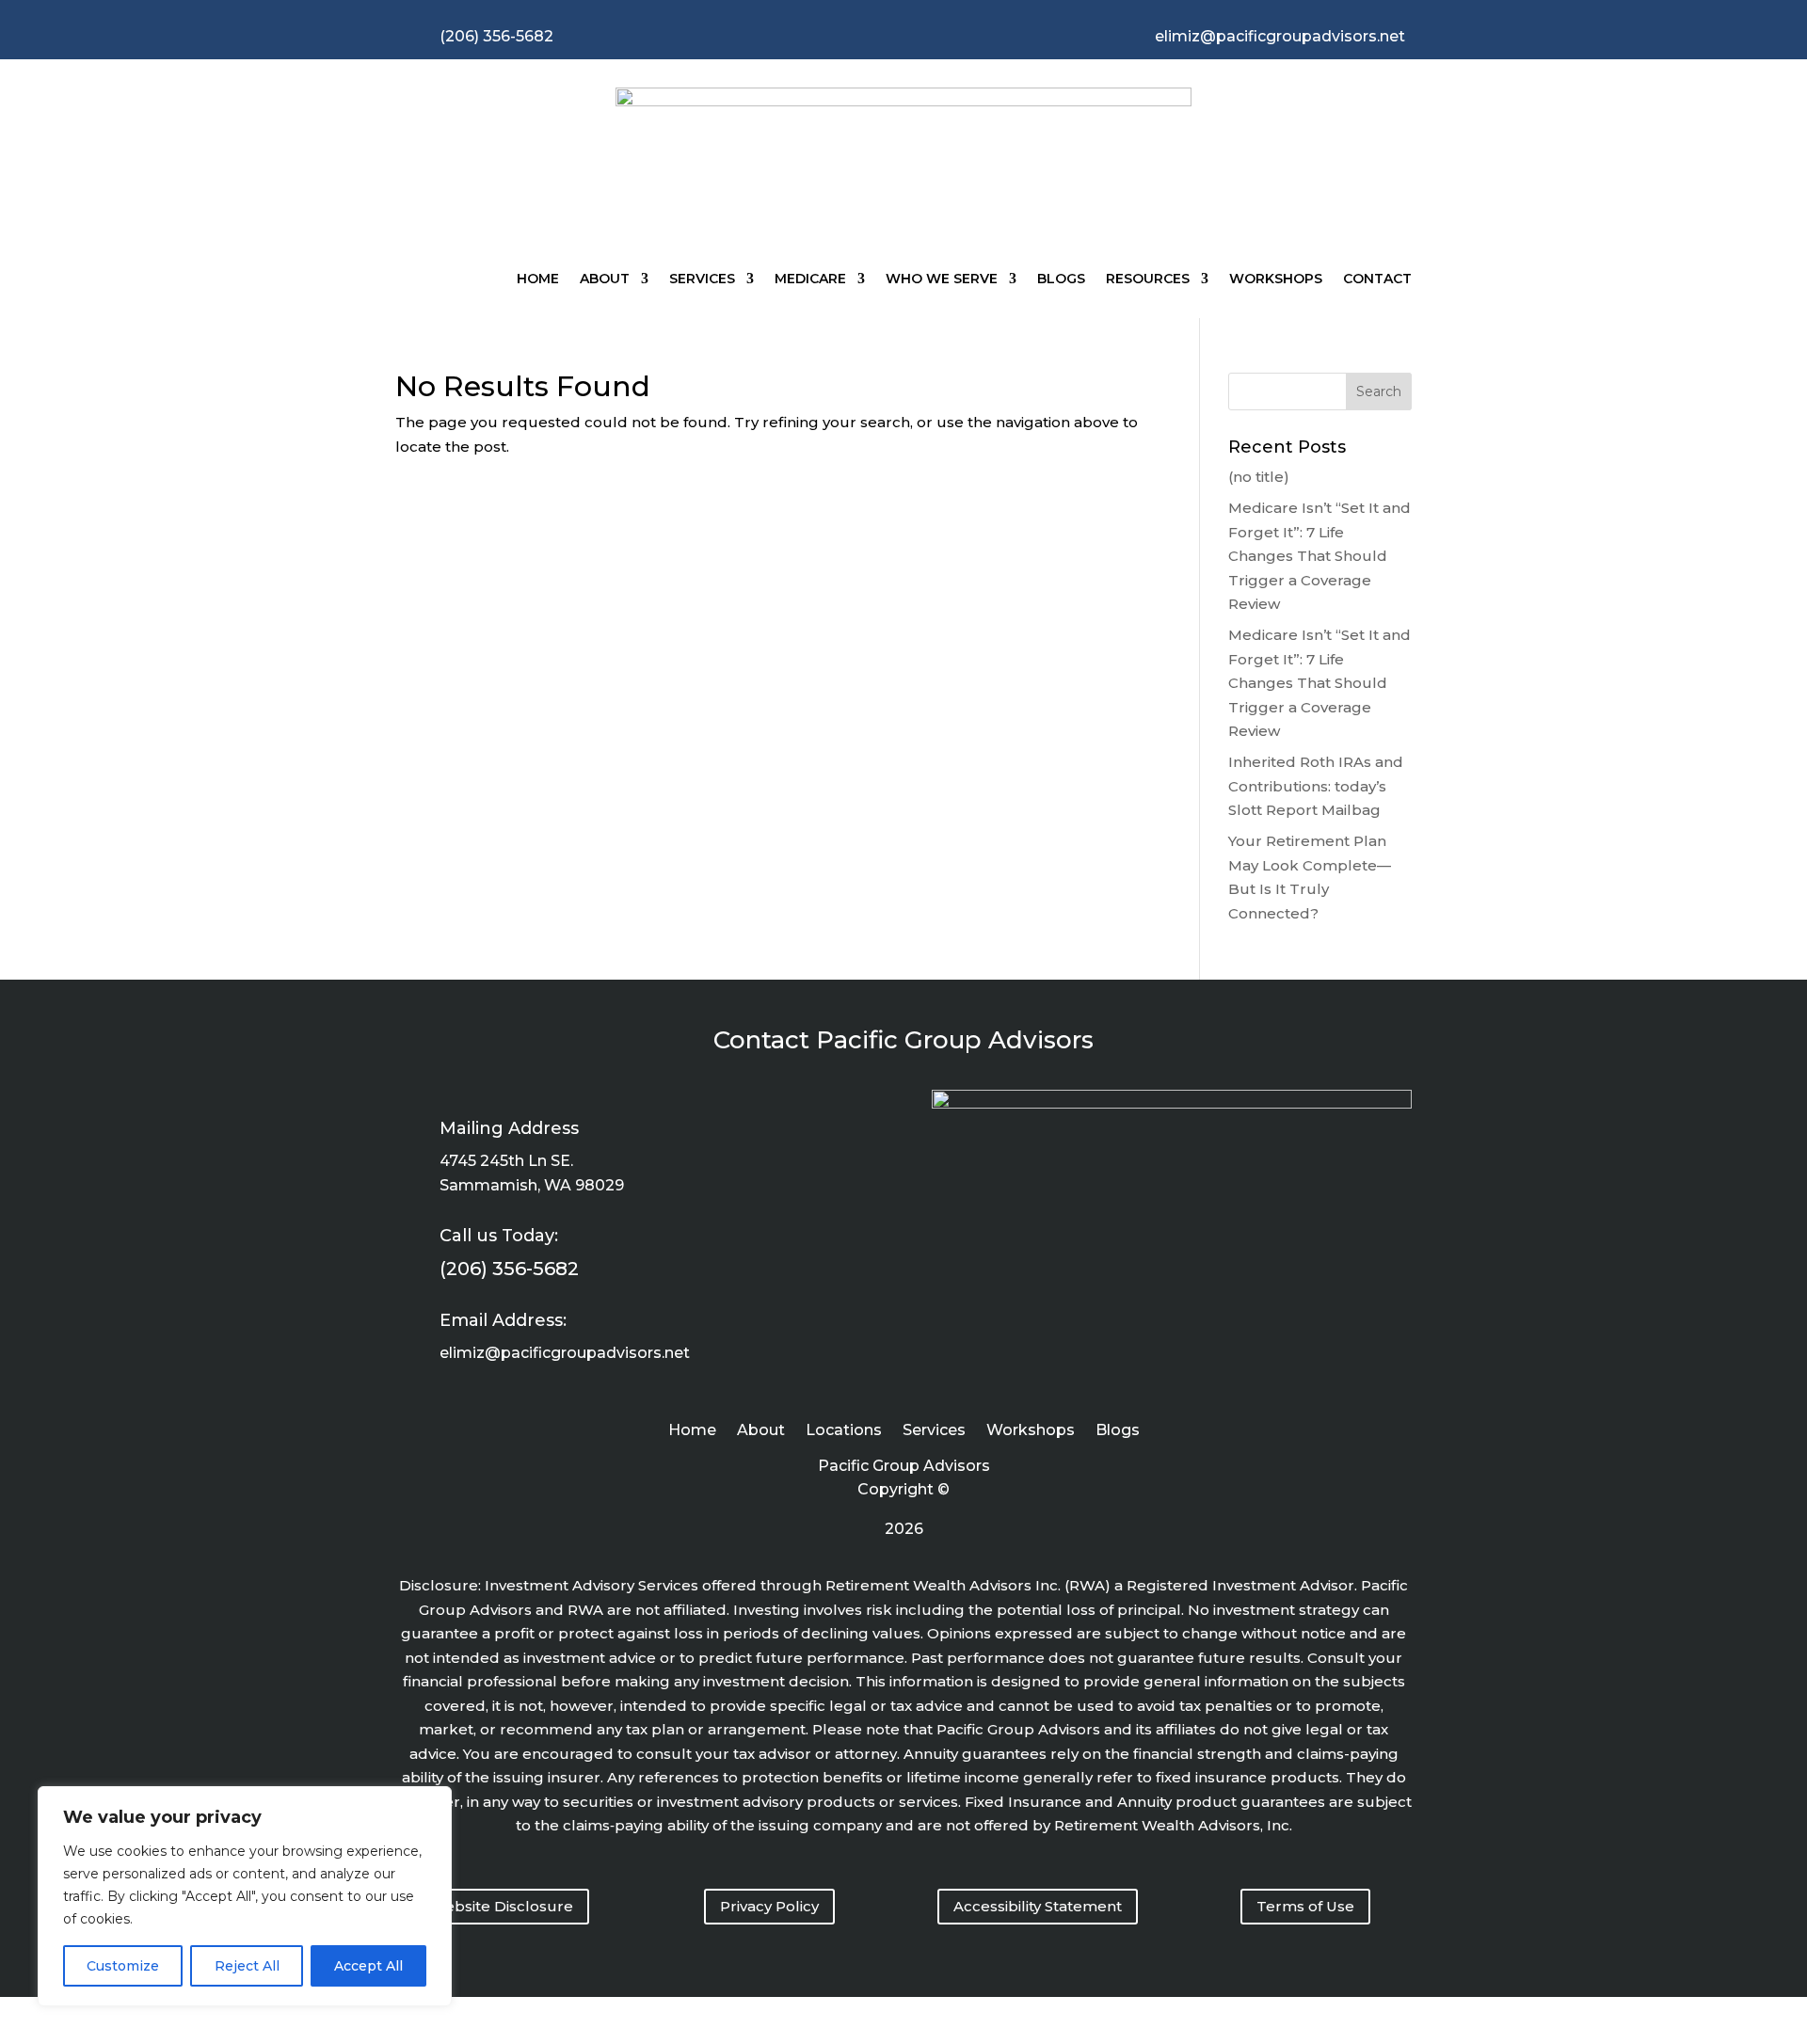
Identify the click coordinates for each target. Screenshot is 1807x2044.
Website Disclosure (502, 1906)
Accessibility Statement (1038, 1906)
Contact (1377, 279)
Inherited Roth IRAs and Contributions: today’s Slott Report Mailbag (1316, 786)
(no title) (1259, 477)
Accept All (368, 1966)
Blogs (1061, 279)
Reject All (247, 1966)
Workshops (1276, 279)
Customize (123, 1966)
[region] (245, 1896)
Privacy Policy (769, 1906)
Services (702, 279)
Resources (1148, 279)
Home (538, 279)
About (605, 279)
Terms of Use (1305, 1906)
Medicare (810, 279)
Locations (844, 1431)
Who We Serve (942, 279)
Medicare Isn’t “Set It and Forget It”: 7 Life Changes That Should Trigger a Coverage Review (1319, 556)
